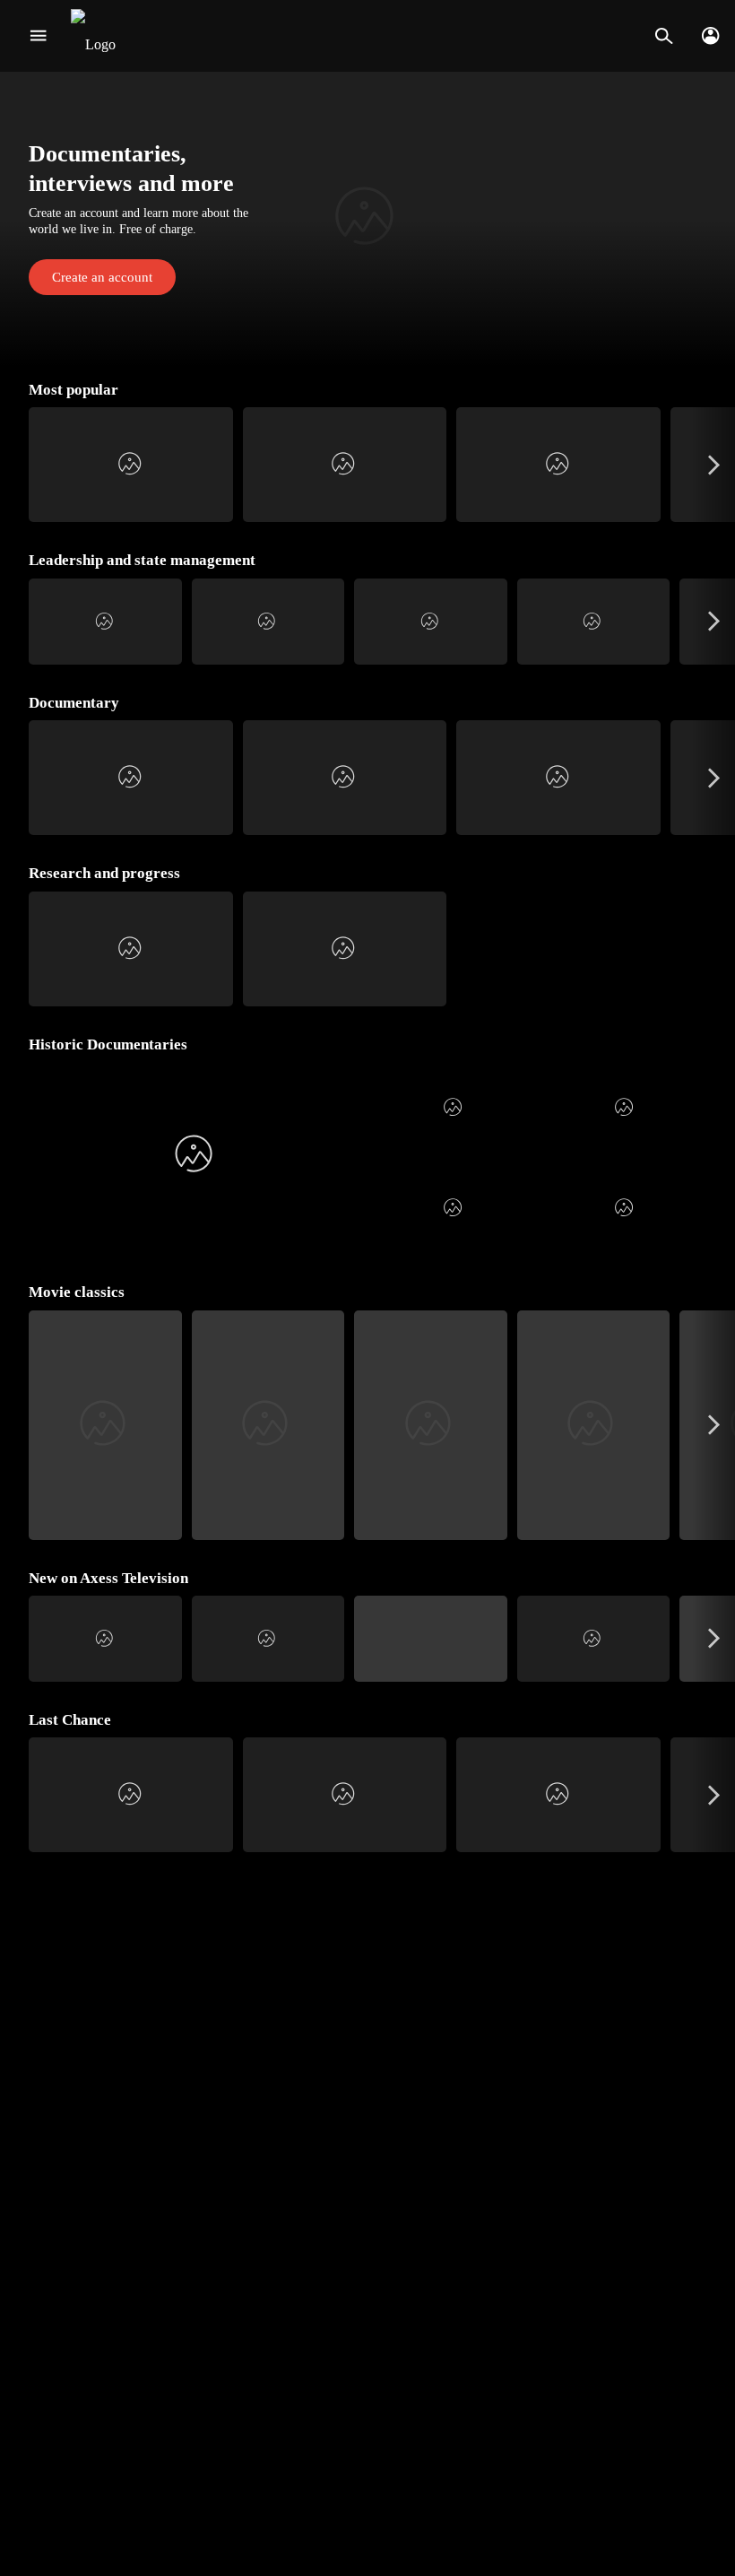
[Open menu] (38, 36)
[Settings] (710, 36)
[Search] (664, 36)
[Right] (714, 465)
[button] (367, 219)
